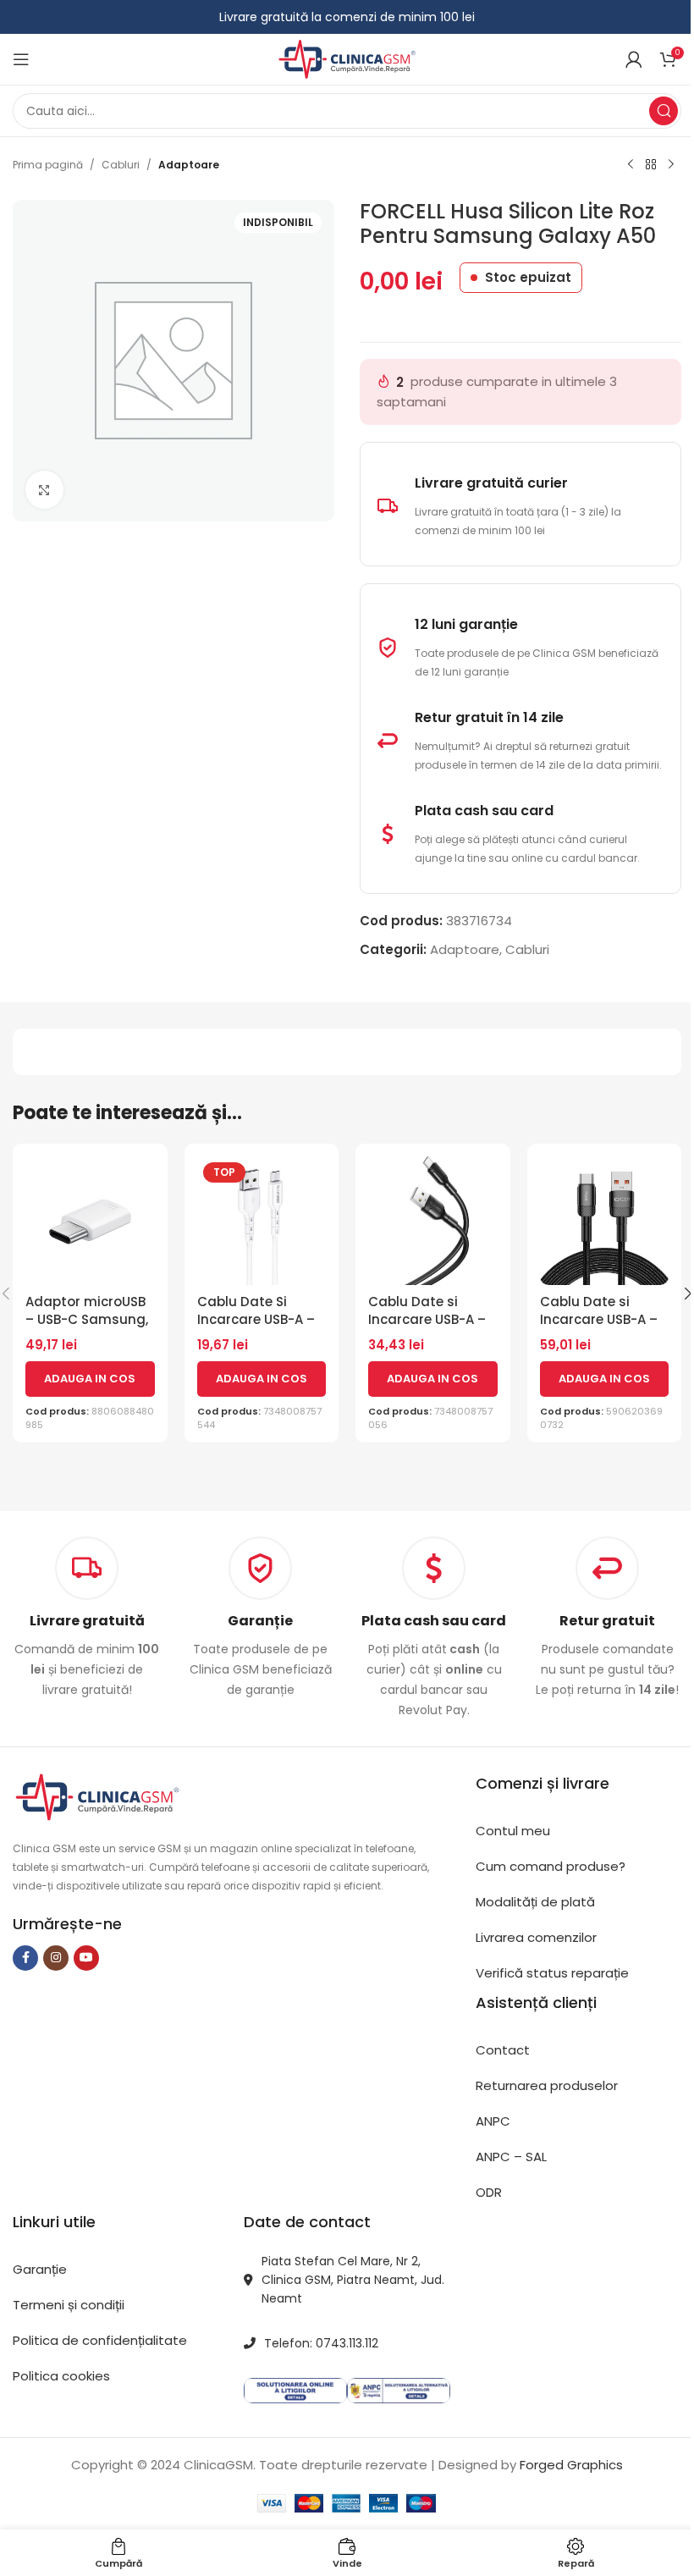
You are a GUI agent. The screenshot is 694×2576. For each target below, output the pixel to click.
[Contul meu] (634, 59)
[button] (90, 1379)
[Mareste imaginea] (44, 490)
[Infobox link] (260, 1618)
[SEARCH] (664, 111)
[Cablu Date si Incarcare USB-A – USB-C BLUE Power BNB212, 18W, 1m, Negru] (433, 1221)
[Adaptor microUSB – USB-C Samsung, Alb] (90, 1221)
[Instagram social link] (56, 1958)
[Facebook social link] (25, 1958)
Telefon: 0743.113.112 (321, 2343)
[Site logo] (347, 58)
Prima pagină (48, 165)
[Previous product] (631, 165)
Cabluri (121, 165)
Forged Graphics (571, 2465)
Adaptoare (189, 165)
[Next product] (671, 165)
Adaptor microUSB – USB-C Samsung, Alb (87, 1319)
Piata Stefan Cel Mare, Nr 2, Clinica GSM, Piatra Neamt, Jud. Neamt (353, 2280)
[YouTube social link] (86, 1958)
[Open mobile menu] (21, 59)
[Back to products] (651, 165)
